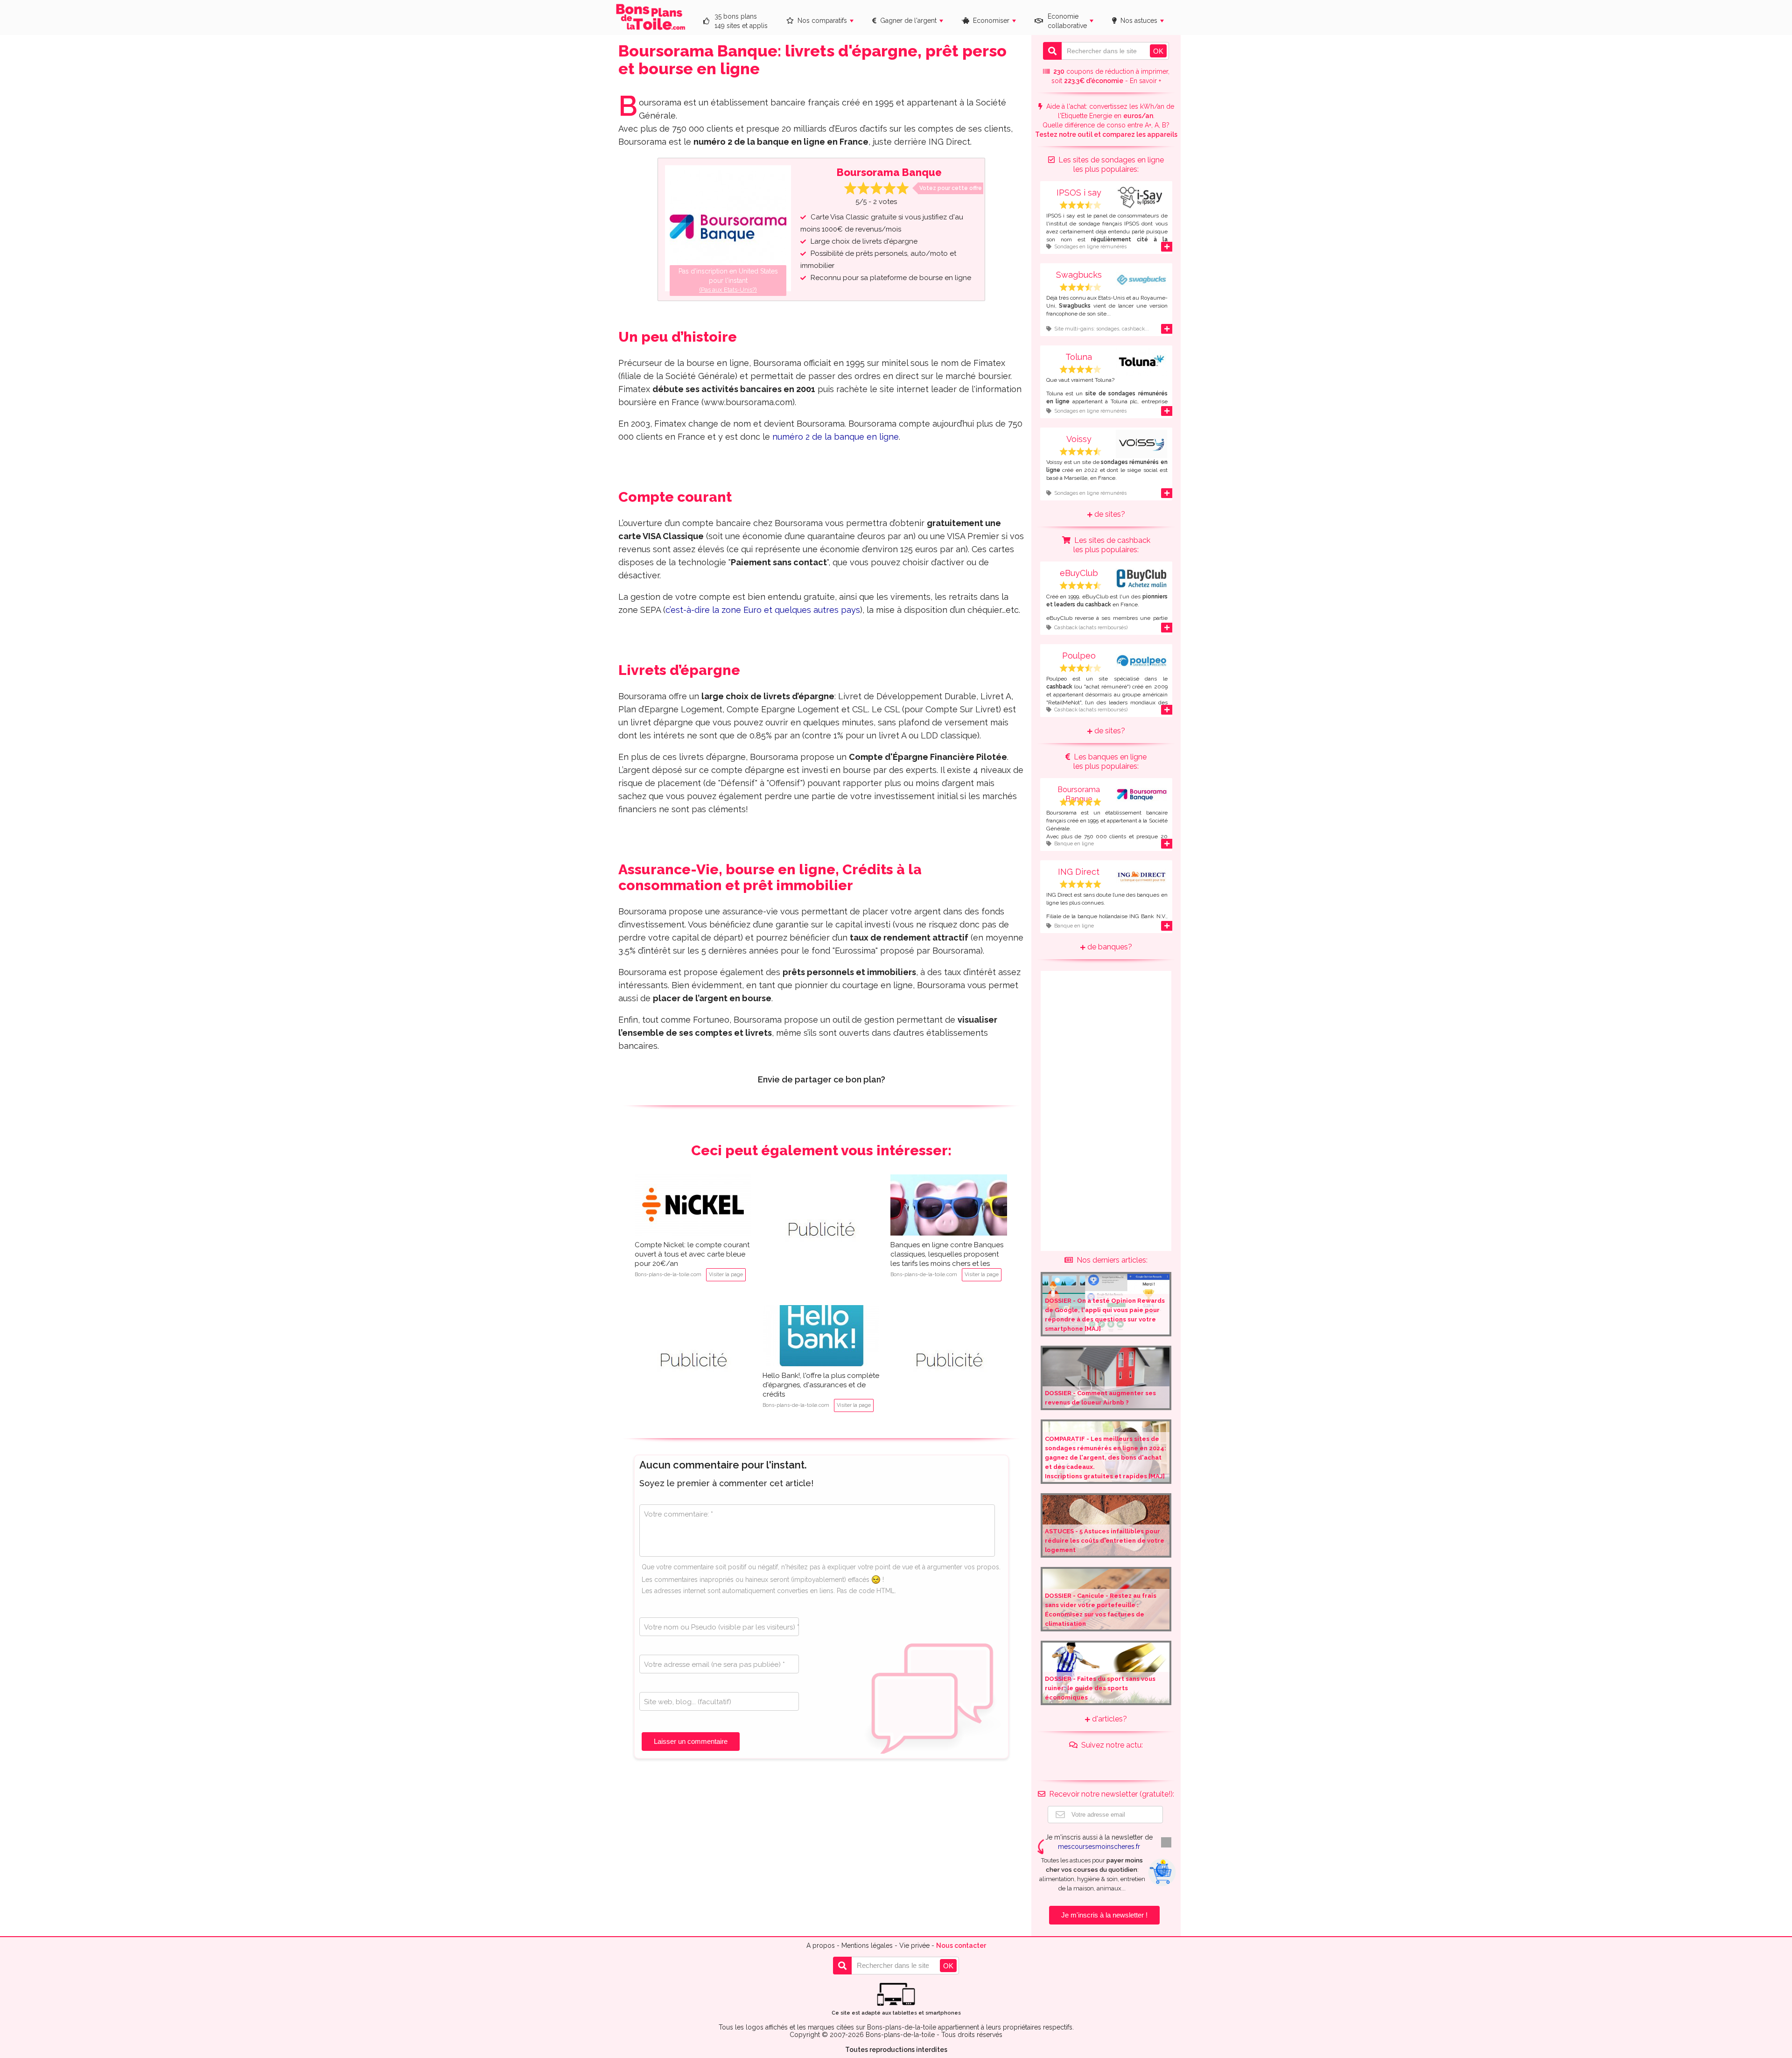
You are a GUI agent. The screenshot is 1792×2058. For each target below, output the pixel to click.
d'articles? (1109, 1719)
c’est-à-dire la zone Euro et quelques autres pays (763, 610)
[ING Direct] (1106, 889)
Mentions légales (867, 1946)
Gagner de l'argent (906, 21)
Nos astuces (1137, 21)
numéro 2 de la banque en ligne (836, 437)
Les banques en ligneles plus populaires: (1108, 762)
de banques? (1109, 947)
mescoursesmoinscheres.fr (1099, 1847)
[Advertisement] (821, 1232)
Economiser (989, 21)
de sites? (1109, 514)
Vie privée (914, 1946)
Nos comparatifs (820, 21)
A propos (821, 1946)
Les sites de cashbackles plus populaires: (1110, 545)
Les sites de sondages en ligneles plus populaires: (1109, 165)
